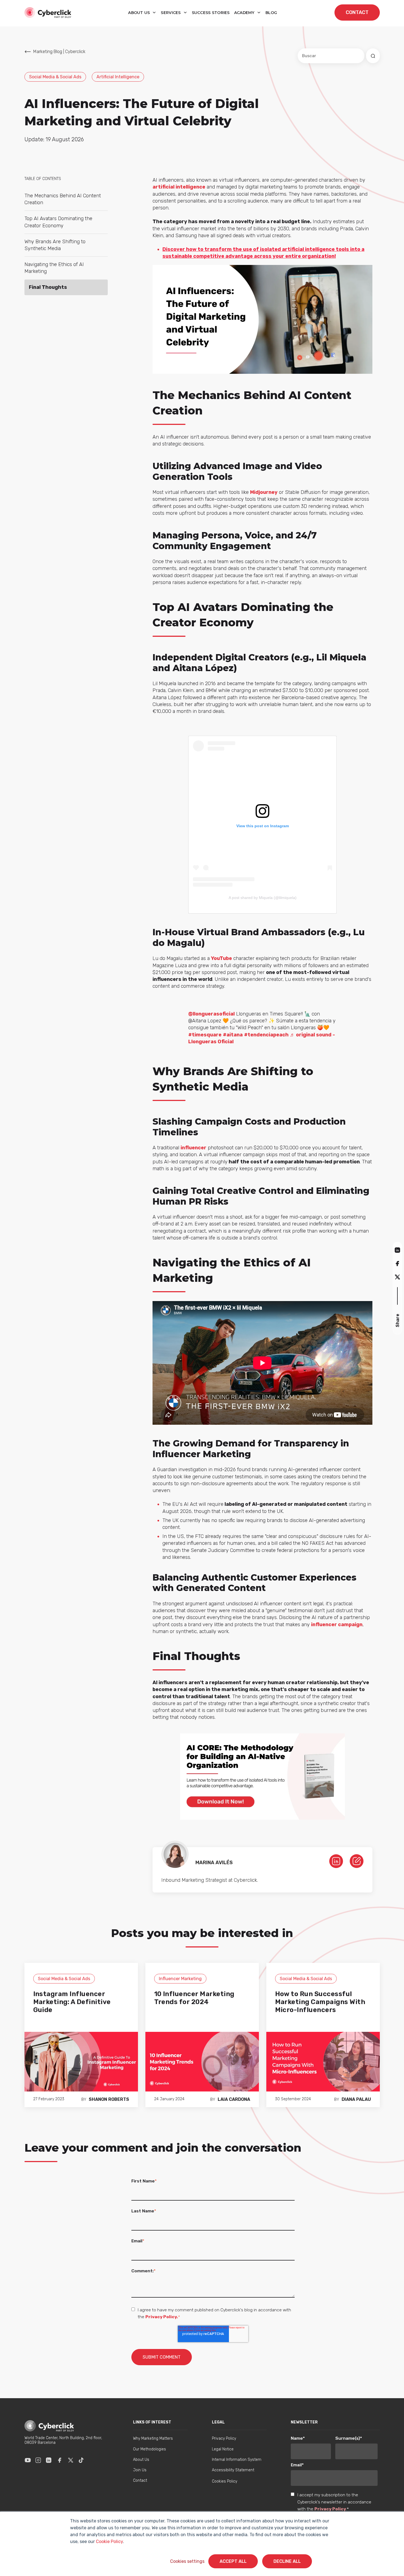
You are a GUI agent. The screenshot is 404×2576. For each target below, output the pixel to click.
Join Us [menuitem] (140, 2470)
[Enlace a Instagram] (38, 2460)
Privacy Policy (330, 2509)
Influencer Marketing (180, 1979)
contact (357, 12)
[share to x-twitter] (397, 1277)
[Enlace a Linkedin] (49, 2460)
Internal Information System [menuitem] (237, 2460)
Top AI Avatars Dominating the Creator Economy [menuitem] (58, 222)
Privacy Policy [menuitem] (224, 2438)
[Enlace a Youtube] (28, 2460)
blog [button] (271, 13)
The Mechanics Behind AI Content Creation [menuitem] (63, 199)
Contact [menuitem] (140, 2480)
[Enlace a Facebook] (60, 2460)
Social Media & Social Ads (55, 77)
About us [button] (140, 13)
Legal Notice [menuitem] (223, 2449)
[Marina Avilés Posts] (357, 1861)
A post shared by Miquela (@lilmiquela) (263, 898)
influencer (193, 1148)
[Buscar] (373, 56)
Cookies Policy (225, 2481)
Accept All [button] (233, 2561)
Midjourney (264, 492)
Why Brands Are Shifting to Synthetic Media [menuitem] (55, 245)
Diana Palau (356, 2099)
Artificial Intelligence (118, 77)
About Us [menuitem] (141, 2460)
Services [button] (171, 13)
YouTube (222, 958)
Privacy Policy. (162, 2317)
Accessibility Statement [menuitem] (233, 2470)
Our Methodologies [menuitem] (150, 2449)
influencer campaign (337, 1625)
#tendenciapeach (266, 1035)
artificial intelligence (179, 187)
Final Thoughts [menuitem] (48, 287)
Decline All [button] (287, 2561)
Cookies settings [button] (187, 2561)
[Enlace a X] (71, 2460)
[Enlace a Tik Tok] (81, 2460)
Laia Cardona (234, 2099)
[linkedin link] (336, 1861)
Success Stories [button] (211, 13)
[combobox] (331, 56)
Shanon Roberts (109, 2099)
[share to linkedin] (397, 1250)
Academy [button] (245, 13)
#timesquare (205, 1035)
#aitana (233, 1035)
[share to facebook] (397, 1263)
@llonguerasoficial (211, 1014)
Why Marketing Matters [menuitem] (153, 2438)
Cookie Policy (109, 2542)
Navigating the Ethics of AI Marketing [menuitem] (54, 268)
